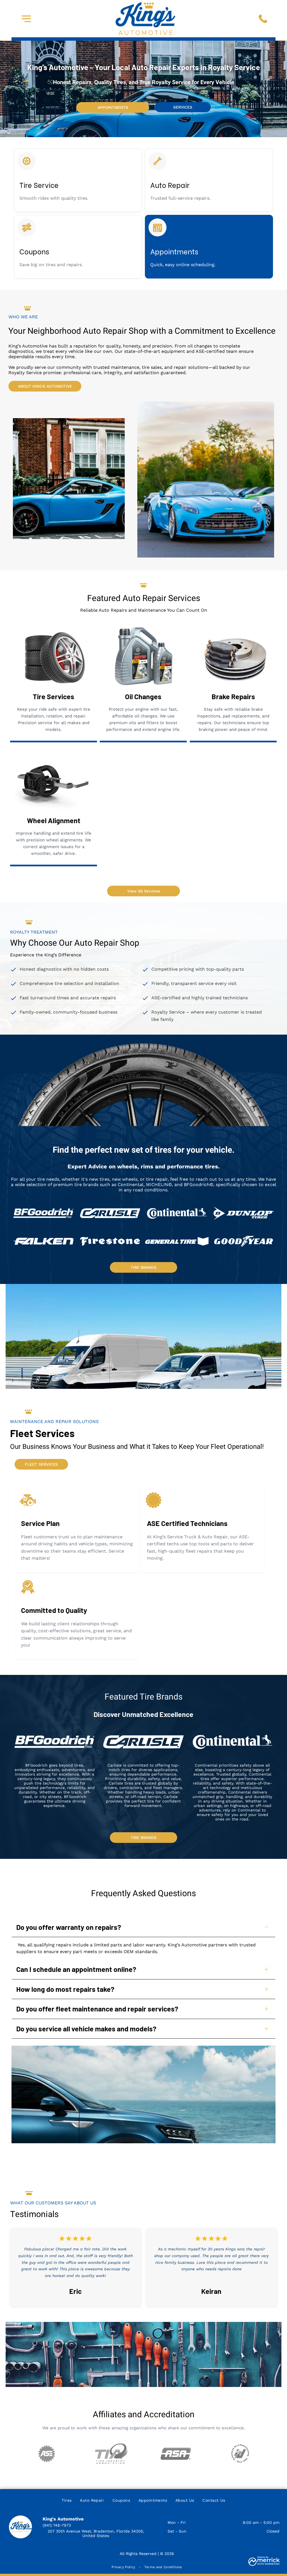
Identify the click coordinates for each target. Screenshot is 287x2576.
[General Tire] (177, 1241)
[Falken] (43, 1241)
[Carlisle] (110, 1213)
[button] (26, 19)
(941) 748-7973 (57, 2525)
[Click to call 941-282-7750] (263, 19)
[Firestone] (110, 1241)
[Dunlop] (244, 1213)
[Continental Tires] (177, 1213)
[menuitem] (67, 2501)
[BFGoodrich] (43, 1213)
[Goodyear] (244, 1241)
